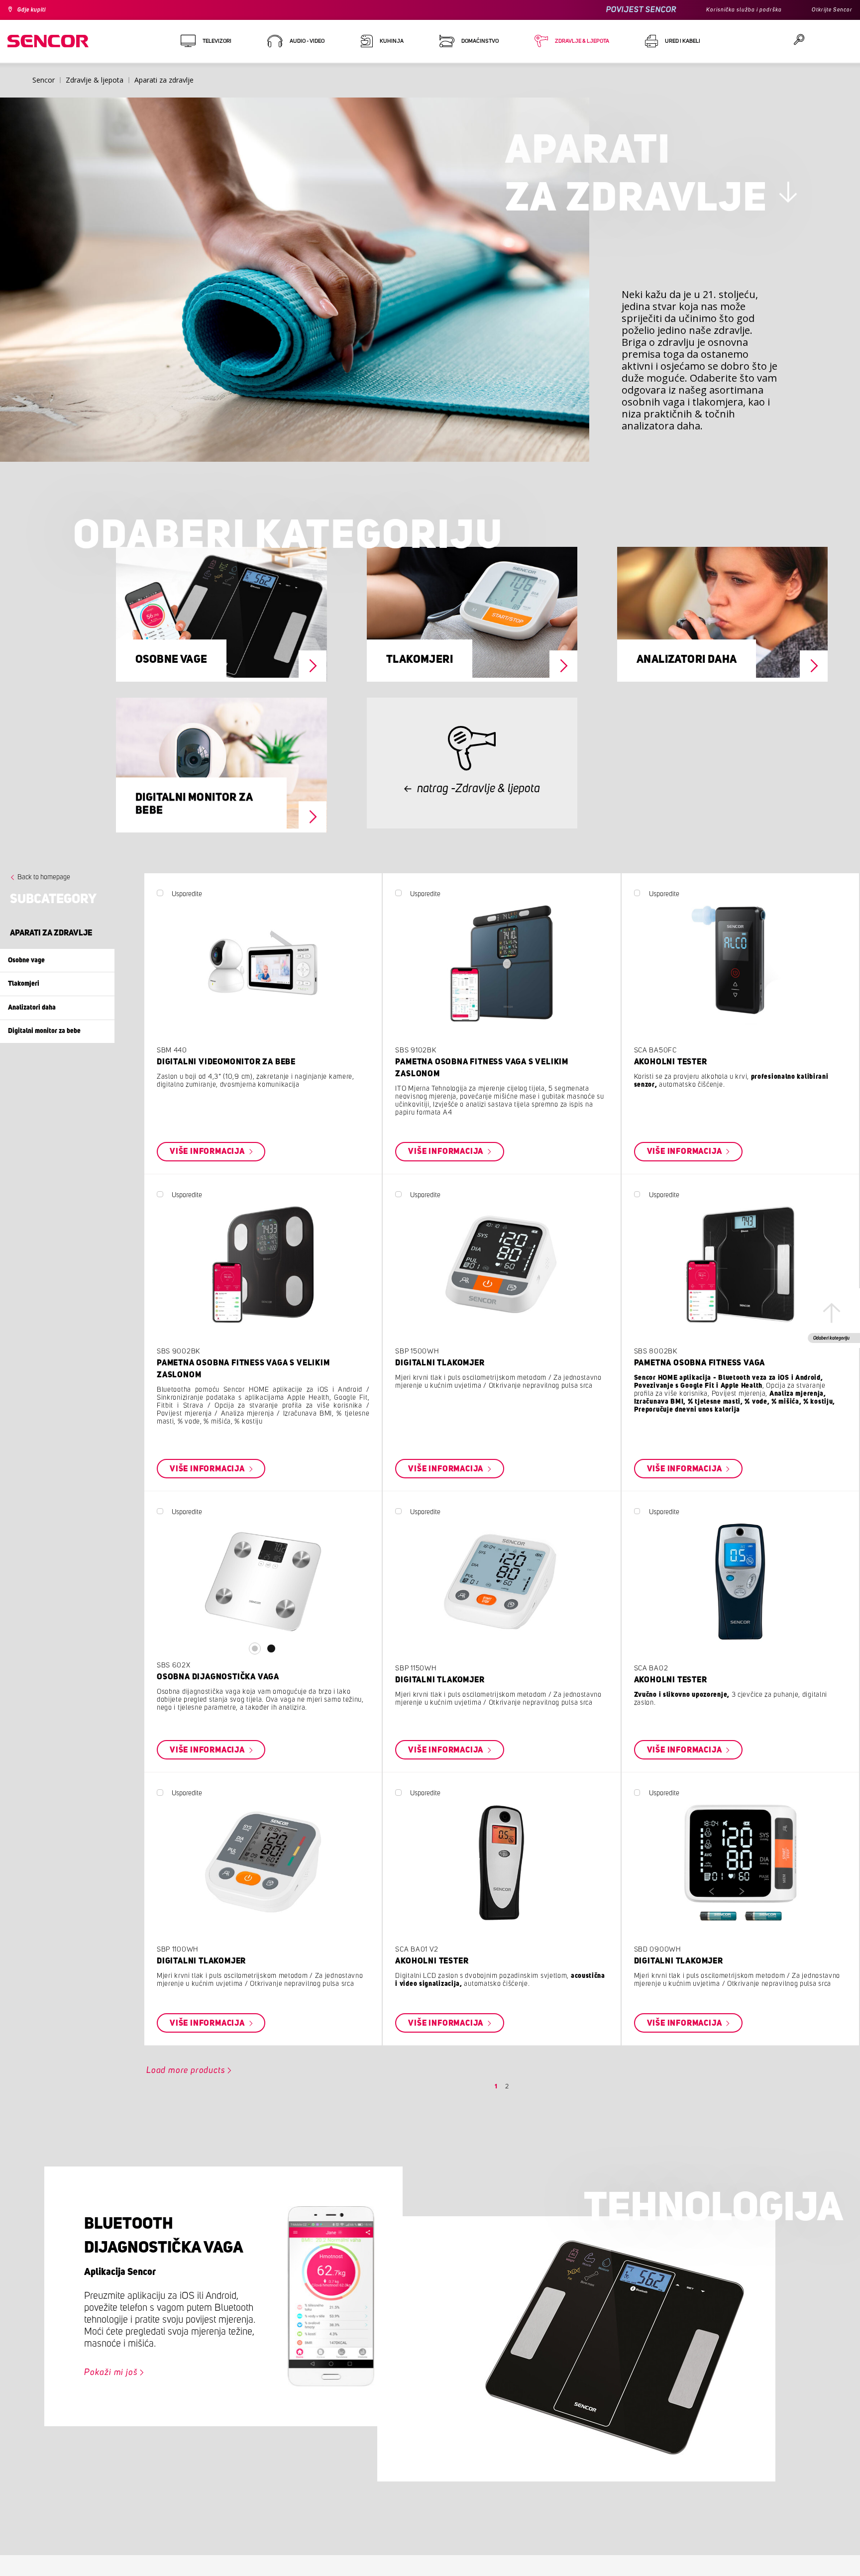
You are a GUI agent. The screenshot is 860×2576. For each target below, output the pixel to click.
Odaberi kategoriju (827, 1344)
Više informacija (248, 1198)
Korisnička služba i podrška (729, 10)
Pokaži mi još (117, 2450)
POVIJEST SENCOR (619, 10)
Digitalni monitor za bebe (194, 845)
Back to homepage (44, 923)
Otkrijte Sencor (828, 10)
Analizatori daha (687, 697)
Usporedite (223, 940)
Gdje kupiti (37, 10)
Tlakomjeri (420, 697)
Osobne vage (171, 697)
